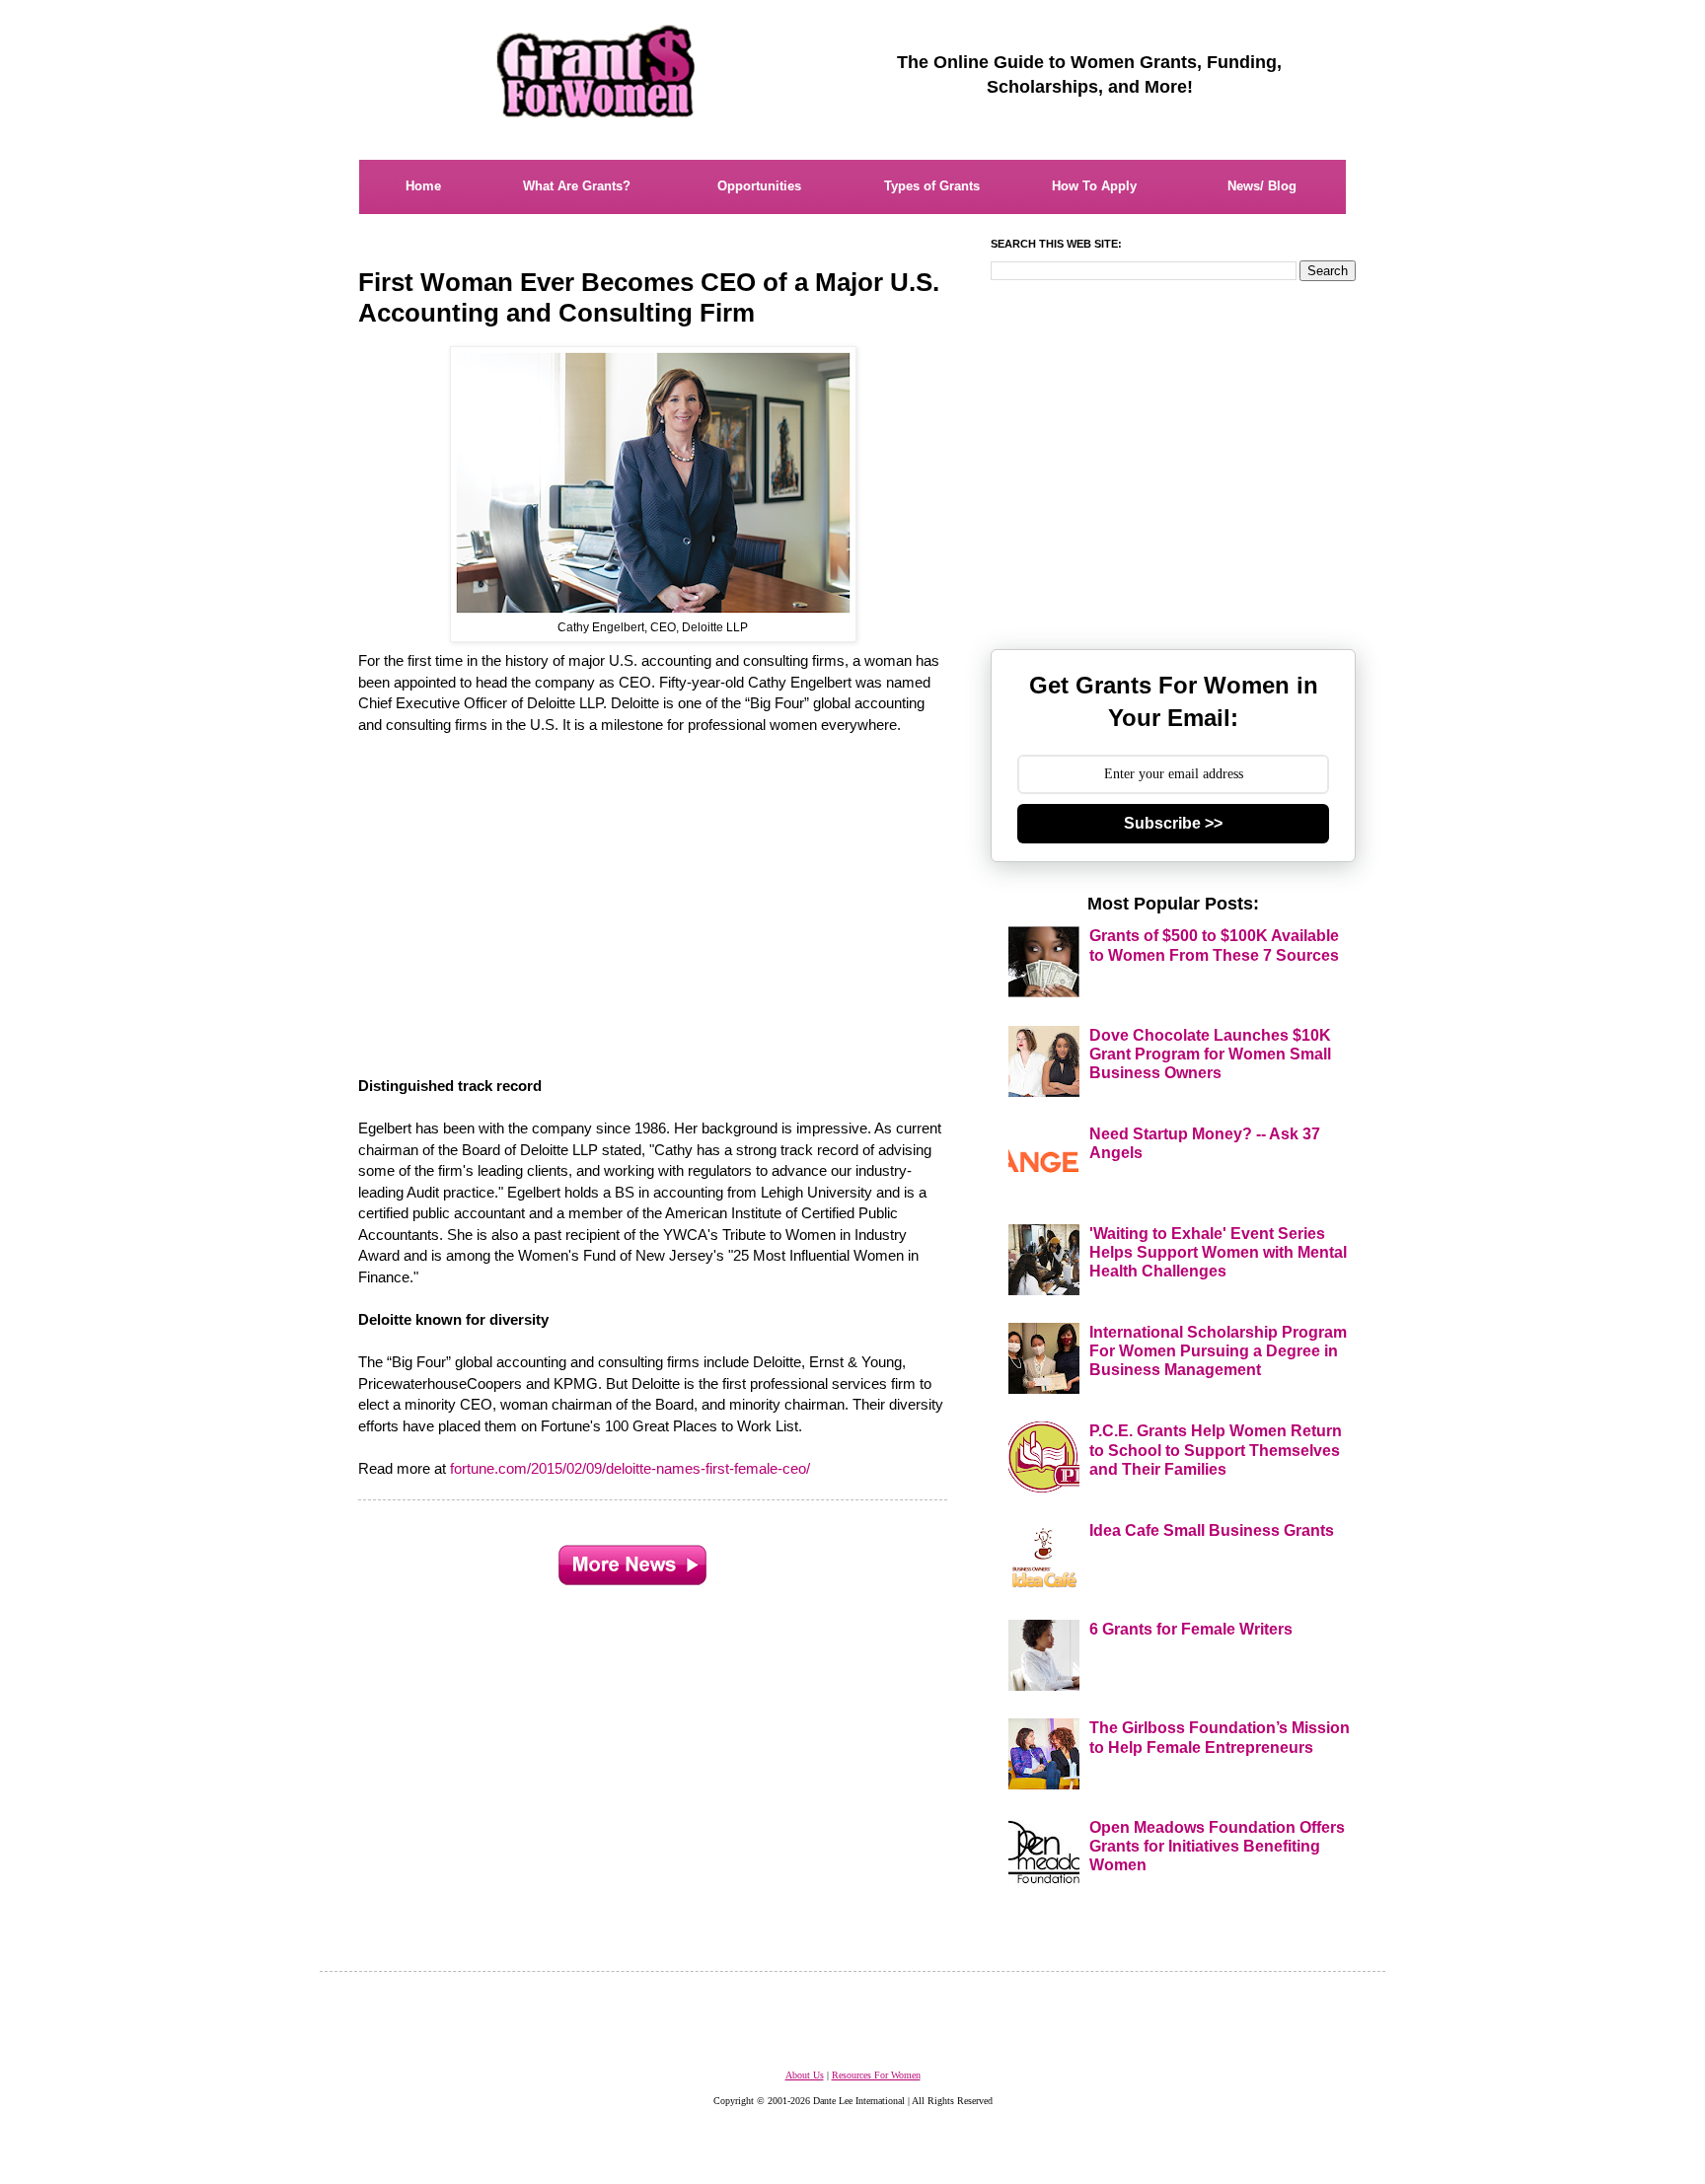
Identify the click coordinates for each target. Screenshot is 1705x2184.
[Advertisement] (654, 895)
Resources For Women (876, 2075)
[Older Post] (632, 1560)
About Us (805, 2075)
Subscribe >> (1173, 823)
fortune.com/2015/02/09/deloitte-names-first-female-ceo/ (630, 1468)
